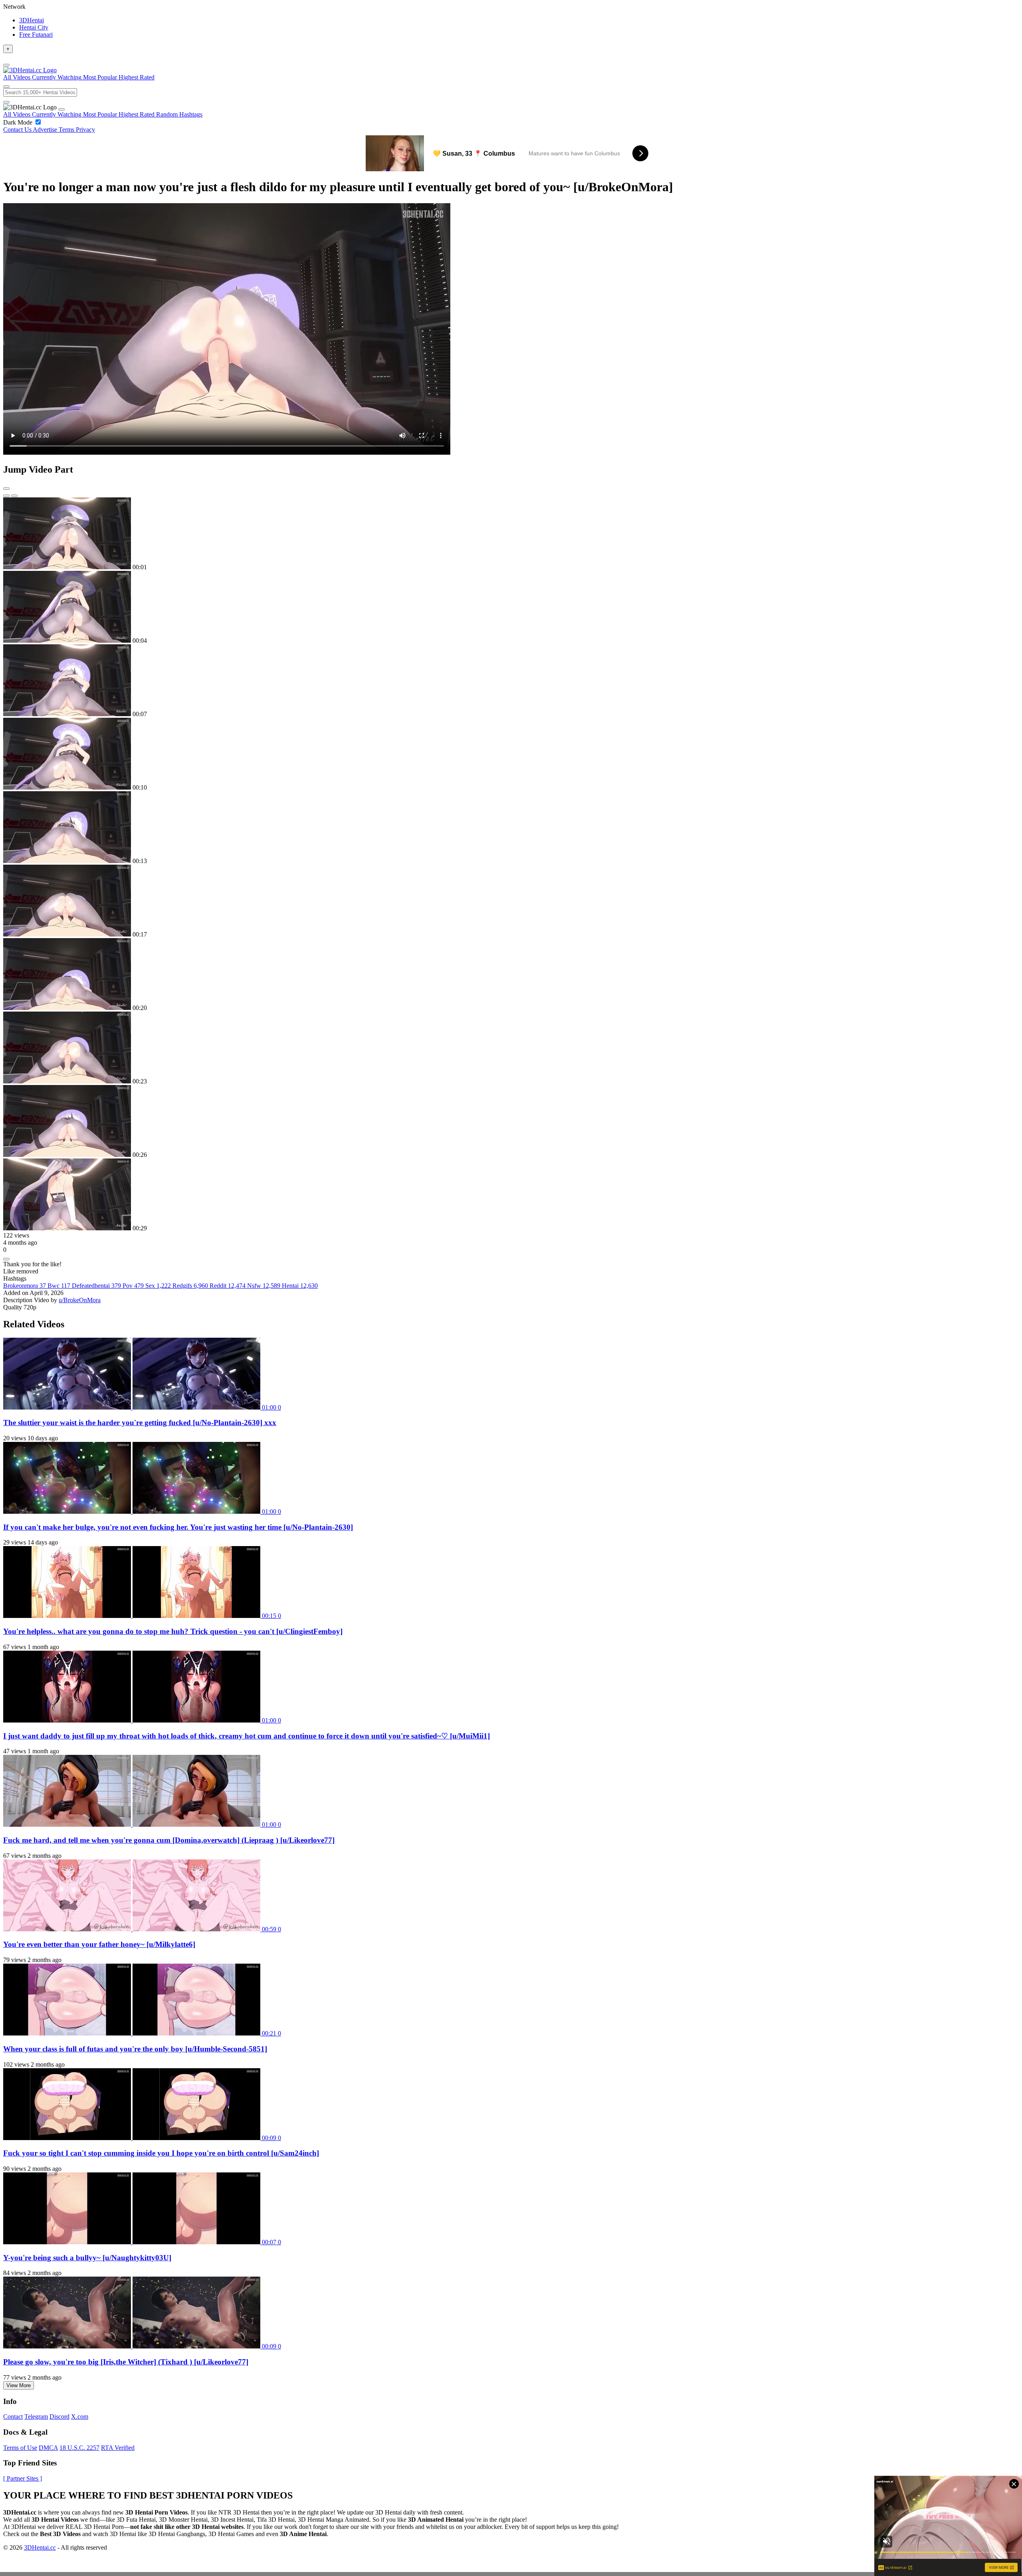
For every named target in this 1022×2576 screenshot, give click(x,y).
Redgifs (190, 1286)
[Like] (6, 1259)
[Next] (14, 496)
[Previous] (6, 496)
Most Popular (101, 114)
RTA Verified (118, 2448)
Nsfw (264, 1286)
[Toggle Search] (6, 87)
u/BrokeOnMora (80, 1300)
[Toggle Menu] (6, 65)
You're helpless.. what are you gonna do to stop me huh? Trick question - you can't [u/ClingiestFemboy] (173, 1631)
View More (19, 2385)
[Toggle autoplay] (6, 489)
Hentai (300, 1286)
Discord (59, 2417)
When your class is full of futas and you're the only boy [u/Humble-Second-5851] (135, 2049)
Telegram (36, 2417)
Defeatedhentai (96, 1286)
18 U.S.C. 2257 (79, 2448)
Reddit (228, 1286)
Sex (158, 1286)
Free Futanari (36, 35)
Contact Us (18, 130)
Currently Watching (57, 114)
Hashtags (191, 114)
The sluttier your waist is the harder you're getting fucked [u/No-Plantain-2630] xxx (140, 1423)
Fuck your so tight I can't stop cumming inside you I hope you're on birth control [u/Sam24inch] (161, 2153)
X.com (80, 2417)
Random (168, 114)
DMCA (48, 2448)
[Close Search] (6, 102)
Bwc (59, 1286)
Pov (133, 1286)
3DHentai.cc (40, 2547)
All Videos (18, 114)
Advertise (46, 130)
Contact (13, 2417)
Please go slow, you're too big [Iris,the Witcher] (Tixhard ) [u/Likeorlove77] (126, 2362)
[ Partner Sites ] (23, 2478)
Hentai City (34, 27)
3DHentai (32, 20)
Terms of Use (20, 2448)
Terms (67, 130)
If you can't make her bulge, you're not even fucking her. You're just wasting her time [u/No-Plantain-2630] (178, 1527)
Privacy (85, 130)
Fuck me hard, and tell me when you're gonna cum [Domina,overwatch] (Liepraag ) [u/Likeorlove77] (169, 1840)
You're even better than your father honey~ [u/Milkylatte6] (99, 1944)
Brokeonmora (25, 1286)
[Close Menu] (61, 109)
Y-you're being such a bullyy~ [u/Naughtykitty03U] (87, 2258)
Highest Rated (137, 114)
